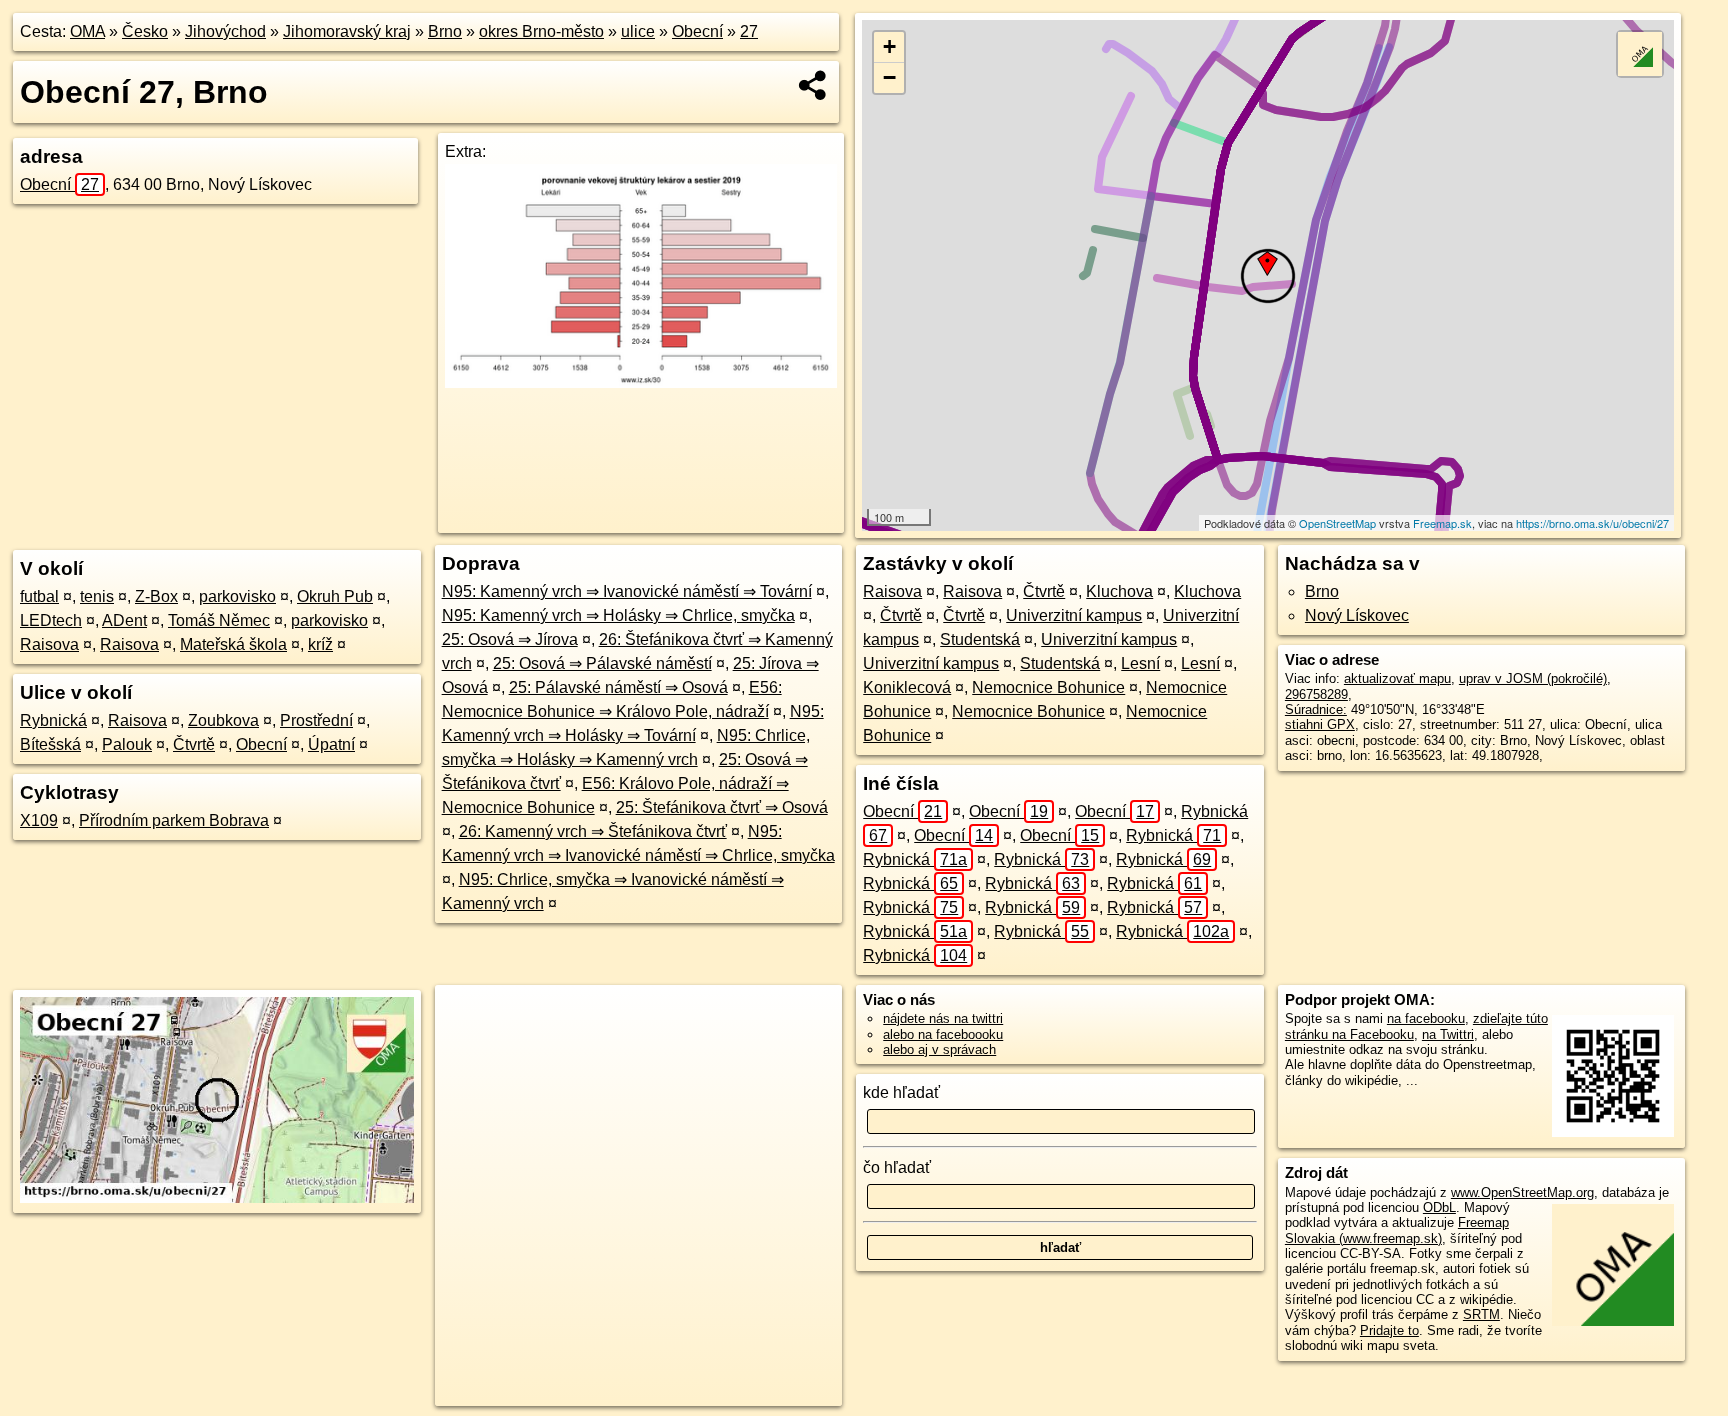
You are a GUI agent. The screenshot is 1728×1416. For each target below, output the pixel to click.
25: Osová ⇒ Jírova (510, 639)
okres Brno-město (541, 31)
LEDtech (51, 620)
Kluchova (1119, 591)
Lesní (1140, 663)
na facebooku (1426, 1018)
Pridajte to (1389, 1330)
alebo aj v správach (939, 1049)
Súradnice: (1316, 709)
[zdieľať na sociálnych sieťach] (813, 85)
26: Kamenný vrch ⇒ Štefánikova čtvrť (593, 831)
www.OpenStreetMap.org (1522, 1192)
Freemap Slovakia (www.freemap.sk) (1397, 1230)
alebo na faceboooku (943, 1034)
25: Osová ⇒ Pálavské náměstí (602, 663)
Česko (145, 31)
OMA (87, 31)
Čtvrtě (194, 744)
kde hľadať (901, 1092)
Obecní (697, 31)
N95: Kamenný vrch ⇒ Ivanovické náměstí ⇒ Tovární (627, 591)
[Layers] (1640, 54)
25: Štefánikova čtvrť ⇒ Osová (722, 807)
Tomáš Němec (219, 620)
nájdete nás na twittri (943, 1018)
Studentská (980, 639)
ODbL (1439, 1207)
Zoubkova (223, 720)
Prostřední (316, 720)
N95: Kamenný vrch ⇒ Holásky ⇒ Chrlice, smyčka (618, 615)
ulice (638, 31)
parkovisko (237, 596)
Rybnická (53, 720)
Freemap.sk (1442, 523)
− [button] (889, 77)
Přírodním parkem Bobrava (174, 820)
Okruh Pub (335, 596)
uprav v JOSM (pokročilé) (1533, 678)
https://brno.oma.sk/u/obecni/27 (1592, 523)
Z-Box (156, 596)
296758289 (1316, 694)
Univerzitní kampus (1074, 615)
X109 (39, 820)
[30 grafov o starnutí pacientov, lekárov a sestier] (640, 382)
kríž (320, 644)
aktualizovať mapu (1397, 678)
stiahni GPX (1320, 724)
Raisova (49, 644)
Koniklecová (907, 687)
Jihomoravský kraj (347, 31)
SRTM (1481, 1314)
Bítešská (50, 744)
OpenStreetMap (1337, 523)
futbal (39, 596)
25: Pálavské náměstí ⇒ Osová (618, 687)
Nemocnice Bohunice (1048, 687)
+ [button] (889, 46)
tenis (97, 596)
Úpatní (331, 744)
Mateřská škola (233, 644)
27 (749, 31)
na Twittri (1448, 1034)
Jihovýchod (225, 31)
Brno (445, 31)
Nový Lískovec (1357, 615)
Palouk (127, 744)
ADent (124, 620)
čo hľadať (897, 1167)
